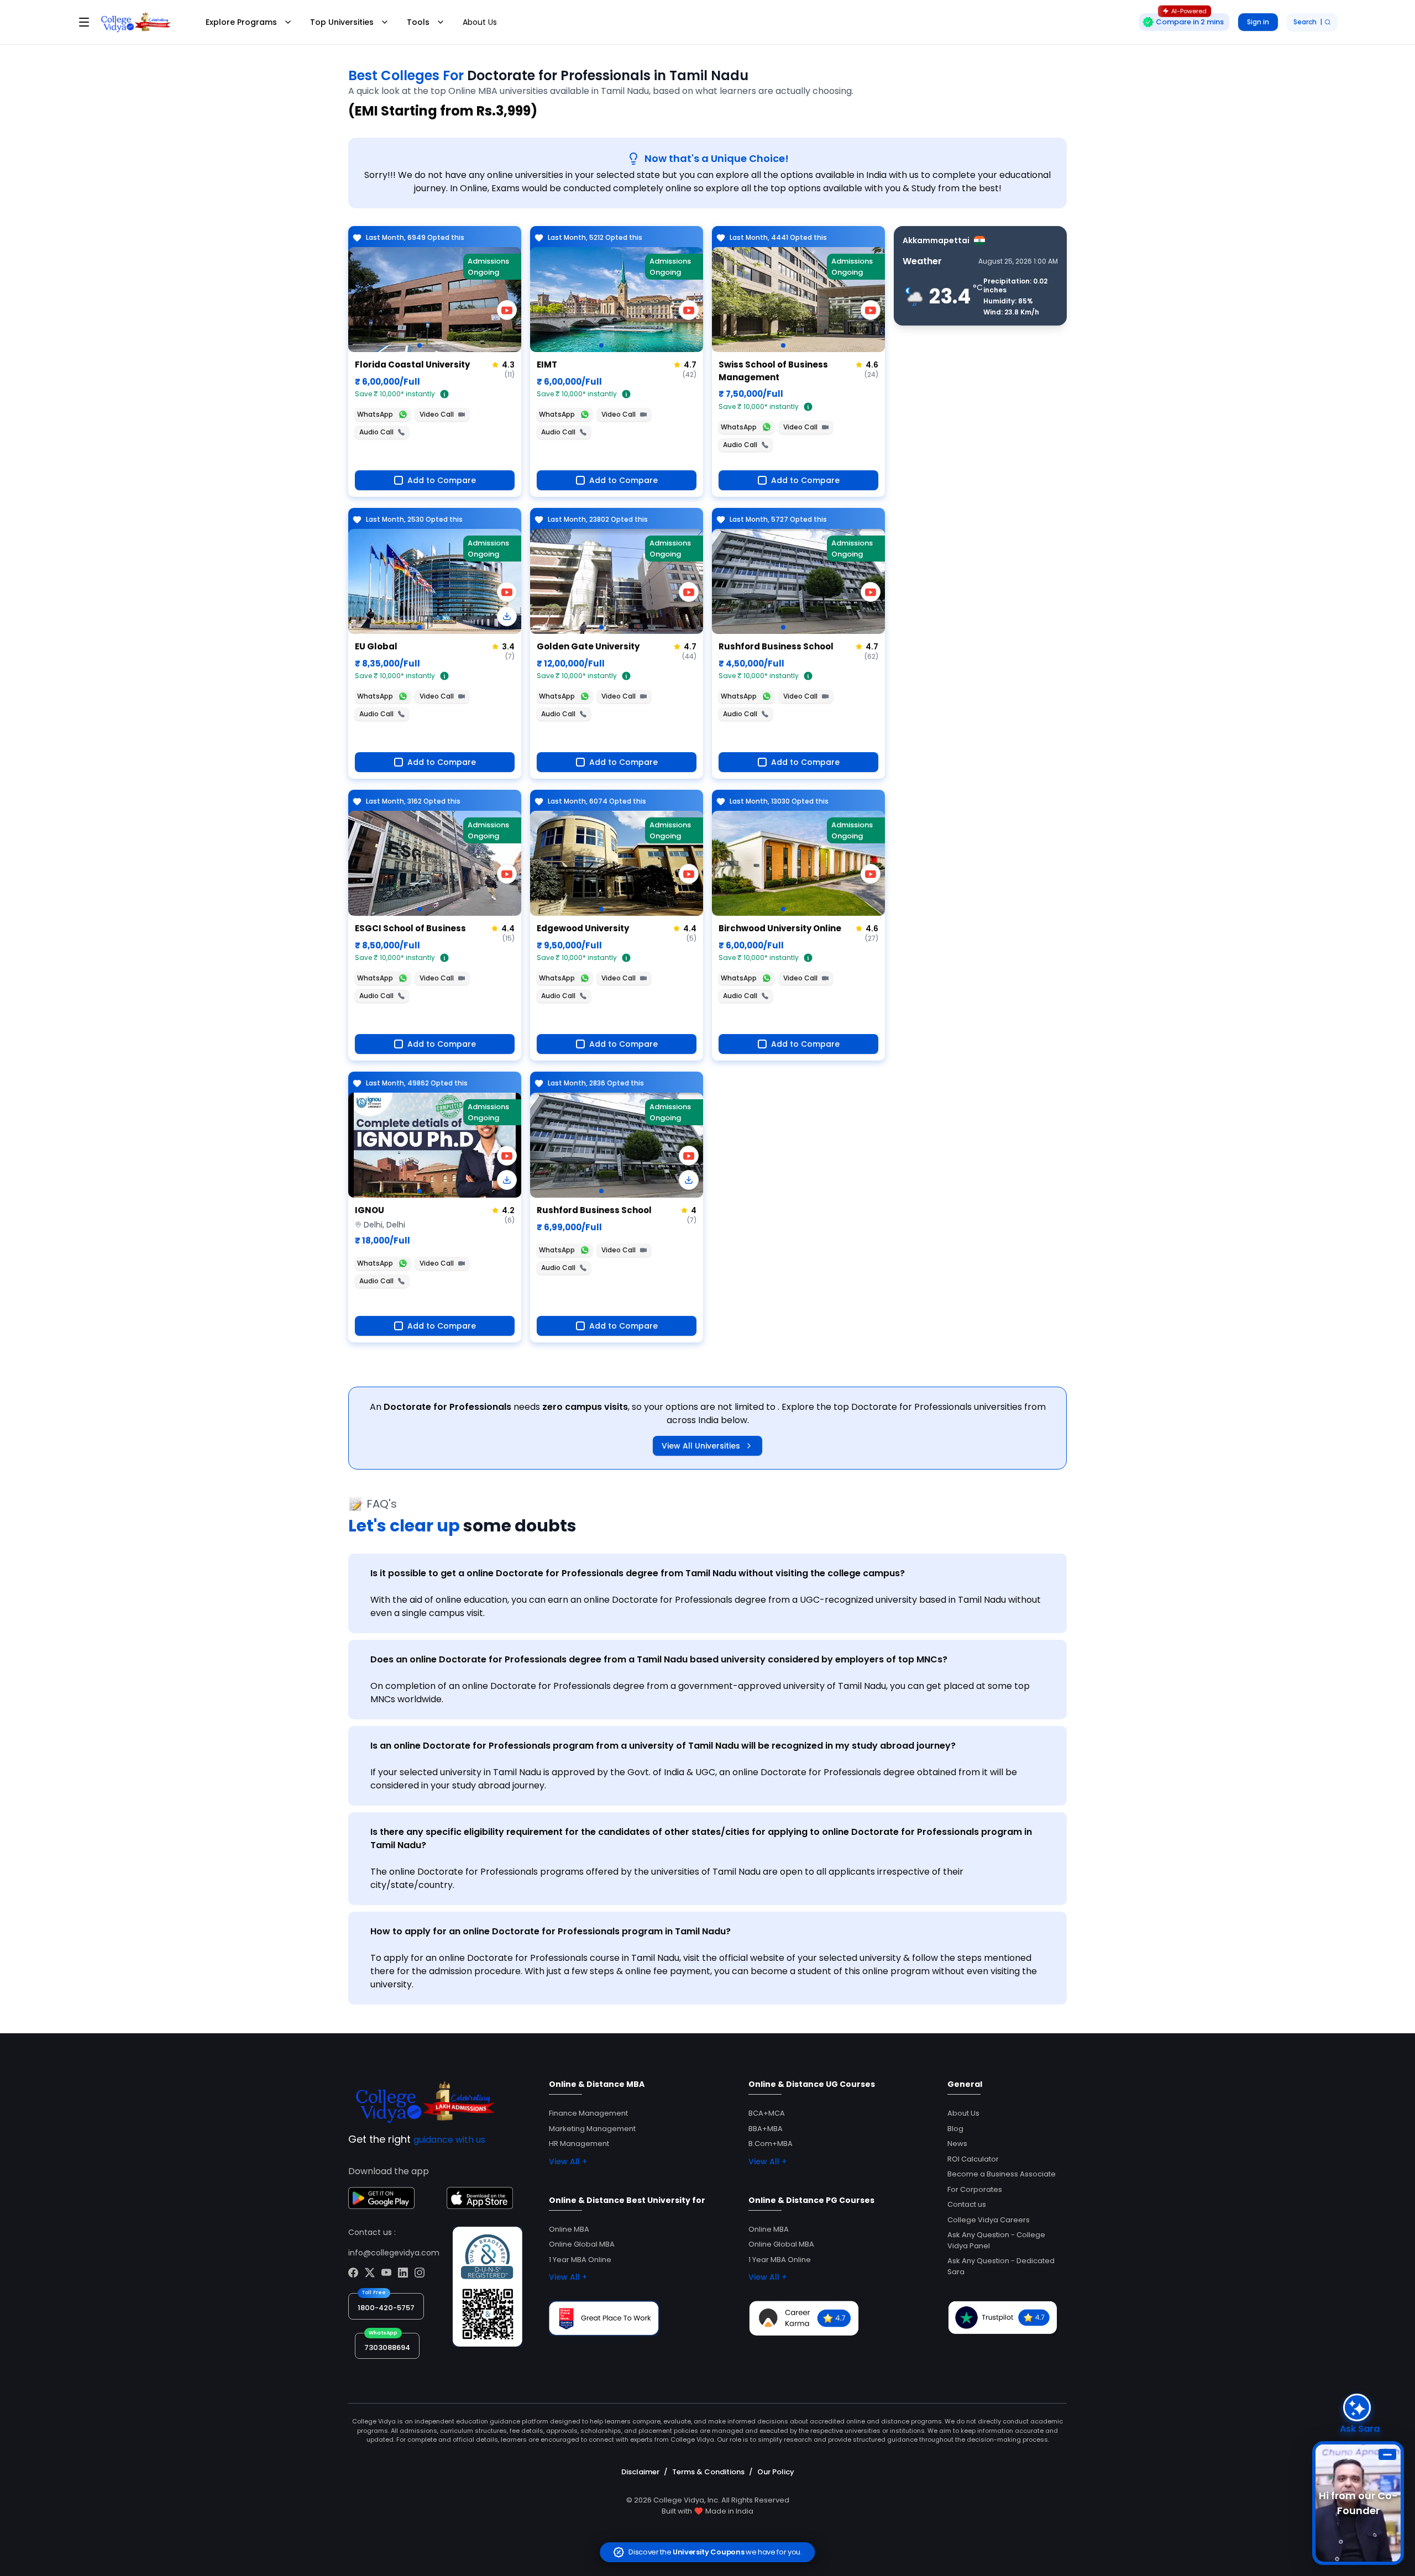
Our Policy (776, 2472)
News (957, 2144)
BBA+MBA (766, 2129)
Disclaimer (640, 2472)
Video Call (437, 414)
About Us (480, 22)
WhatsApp (375, 414)
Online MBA (569, 2229)
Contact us (967, 2204)
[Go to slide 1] (420, 345)
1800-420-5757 (386, 2308)
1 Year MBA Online (580, 2260)
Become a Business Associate (1002, 2174)
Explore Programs (241, 22)
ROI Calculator (973, 2159)
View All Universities (701, 1446)
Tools (418, 22)
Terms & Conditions (708, 2472)
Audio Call (376, 432)
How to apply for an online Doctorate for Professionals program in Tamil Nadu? (551, 1931)
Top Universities (342, 22)
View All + (568, 2161)
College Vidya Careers (989, 2220)
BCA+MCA (767, 2113)
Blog (955, 2129)
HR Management (579, 2144)
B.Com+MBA (771, 2144)
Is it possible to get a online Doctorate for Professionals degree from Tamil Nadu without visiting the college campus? (638, 1573)
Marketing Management (592, 2129)
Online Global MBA (582, 2244)
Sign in (1258, 22)
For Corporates (975, 2189)
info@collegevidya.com (394, 2253)
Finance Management (588, 2113)
